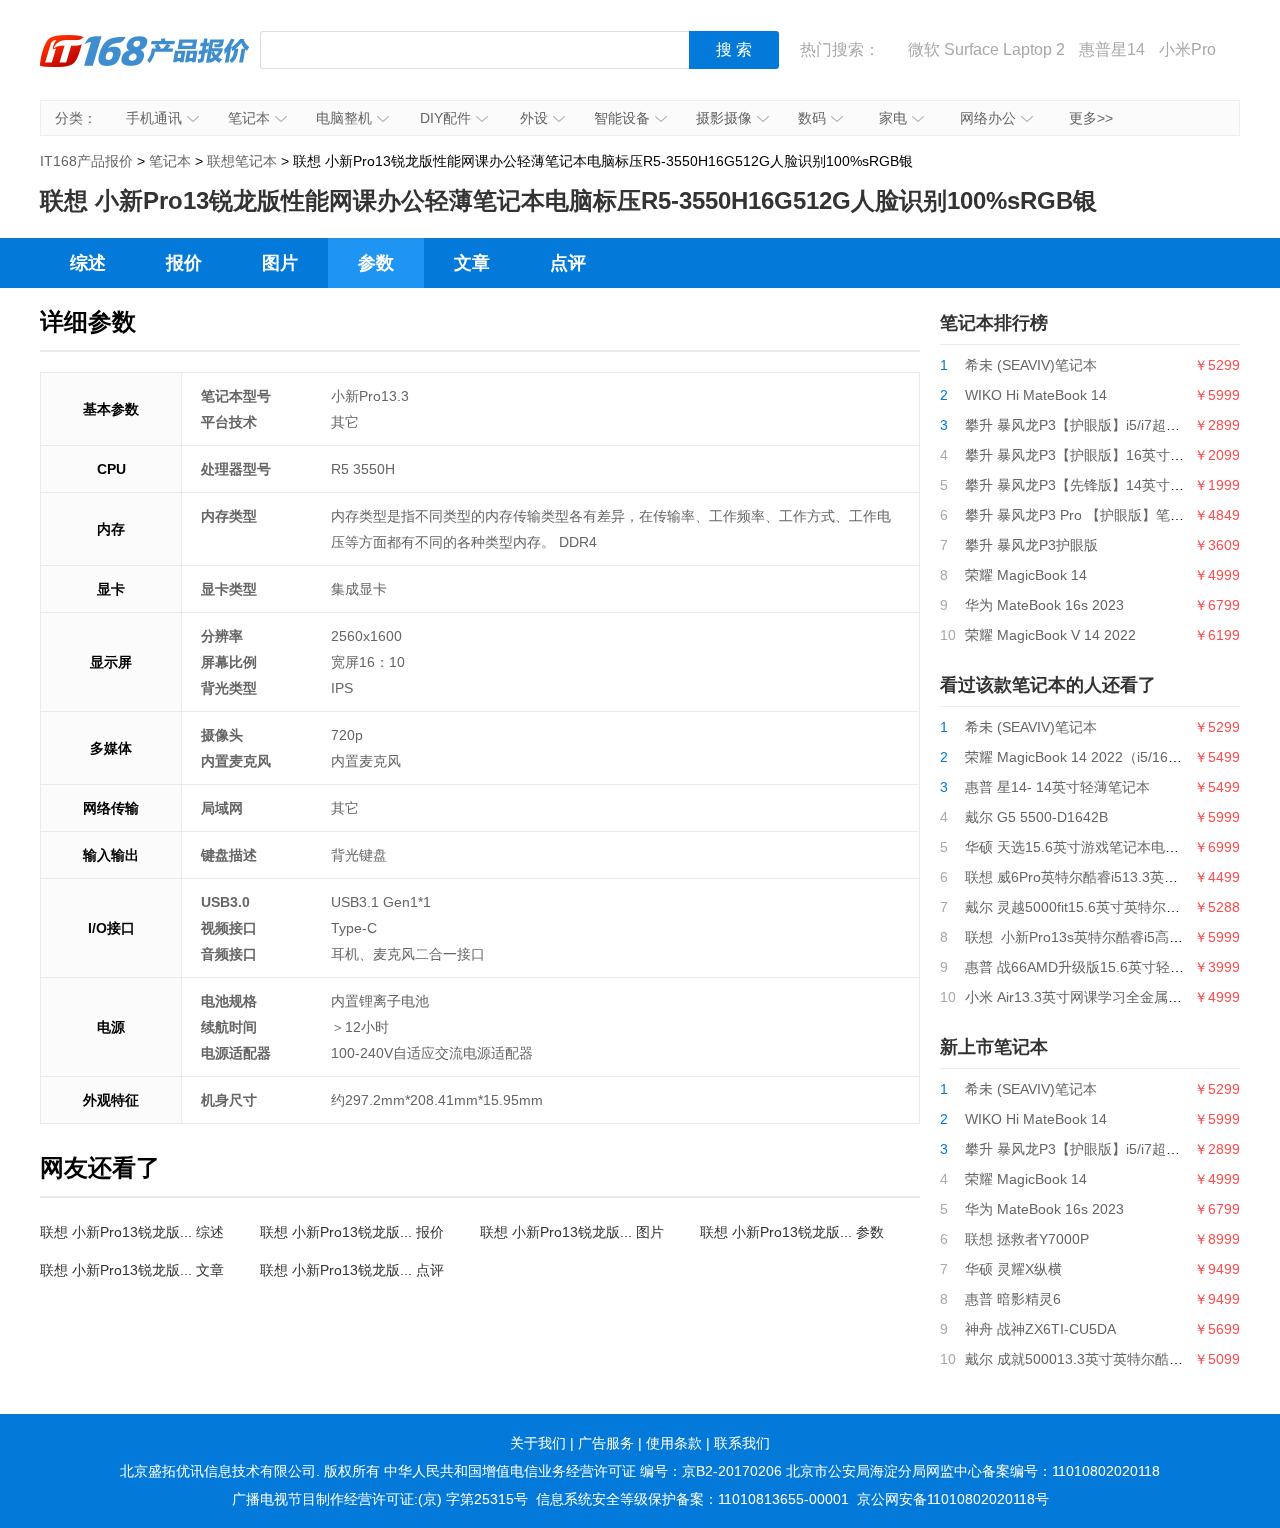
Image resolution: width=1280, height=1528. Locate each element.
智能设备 (622, 118)
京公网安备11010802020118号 (953, 1499)
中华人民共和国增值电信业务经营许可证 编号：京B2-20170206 (583, 1471)
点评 (568, 263)
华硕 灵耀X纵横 (1013, 1269)
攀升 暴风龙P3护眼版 (1031, 545)
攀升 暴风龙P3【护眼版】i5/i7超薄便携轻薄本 (1107, 425)
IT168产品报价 (145, 65)
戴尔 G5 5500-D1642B (1036, 817)
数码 (812, 118)
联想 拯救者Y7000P (1027, 1239)
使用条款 (674, 1443)
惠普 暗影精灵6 (1013, 1299)
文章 (472, 263)
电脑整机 (344, 118)
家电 (893, 118)
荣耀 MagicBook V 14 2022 (1050, 635)
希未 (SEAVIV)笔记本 (1031, 365)
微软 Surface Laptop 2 (986, 49)
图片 (280, 263)
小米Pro (1187, 49)
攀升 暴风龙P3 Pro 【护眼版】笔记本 (1081, 515)
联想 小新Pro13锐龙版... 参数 (792, 1232)
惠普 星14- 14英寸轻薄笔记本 (1057, 787)
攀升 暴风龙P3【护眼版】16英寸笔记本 (1088, 455)
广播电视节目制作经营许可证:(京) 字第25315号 (380, 1499)
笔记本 (249, 118)
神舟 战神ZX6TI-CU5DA (1040, 1329)
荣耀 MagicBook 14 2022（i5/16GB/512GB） (1107, 757)
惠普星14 (1112, 49)
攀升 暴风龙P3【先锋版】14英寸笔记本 (1088, 485)
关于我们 (538, 1443)
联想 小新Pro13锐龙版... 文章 (132, 1270)
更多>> (1091, 118)
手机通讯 (154, 118)
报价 (184, 263)
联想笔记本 (242, 161)
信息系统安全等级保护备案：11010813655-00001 (692, 1499)
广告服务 (606, 1443)
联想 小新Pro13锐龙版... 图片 (572, 1232)
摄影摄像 (724, 118)
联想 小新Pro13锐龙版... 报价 (352, 1232)
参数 (376, 263)
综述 (88, 263)
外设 (534, 118)
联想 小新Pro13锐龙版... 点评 (352, 1270)
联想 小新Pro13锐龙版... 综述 (132, 1232)
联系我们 (742, 1443)
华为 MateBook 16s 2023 (1044, 605)
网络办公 (988, 118)
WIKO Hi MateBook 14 (1036, 395)
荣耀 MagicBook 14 (1026, 575)
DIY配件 (445, 118)
